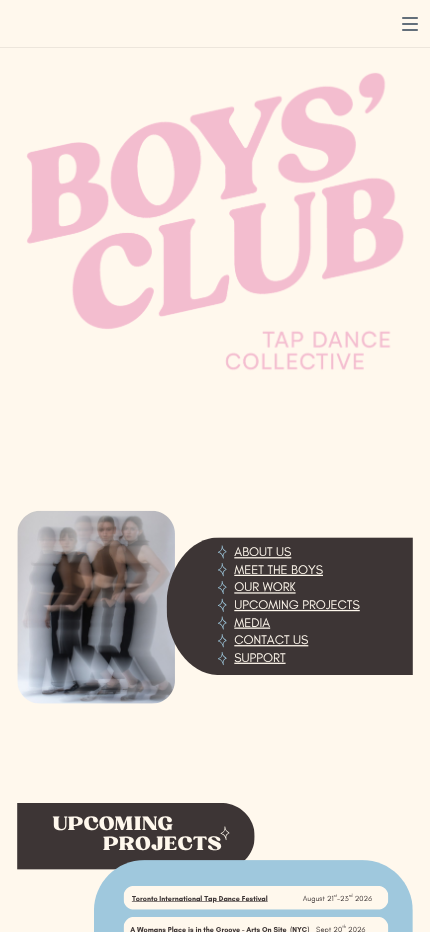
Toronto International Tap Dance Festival (200, 898)
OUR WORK (264, 587)
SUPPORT (259, 657)
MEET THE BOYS (278, 569)
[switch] (410, 24)
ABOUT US (262, 552)
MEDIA (252, 622)
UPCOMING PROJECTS (296, 604)
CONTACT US (271, 639)
